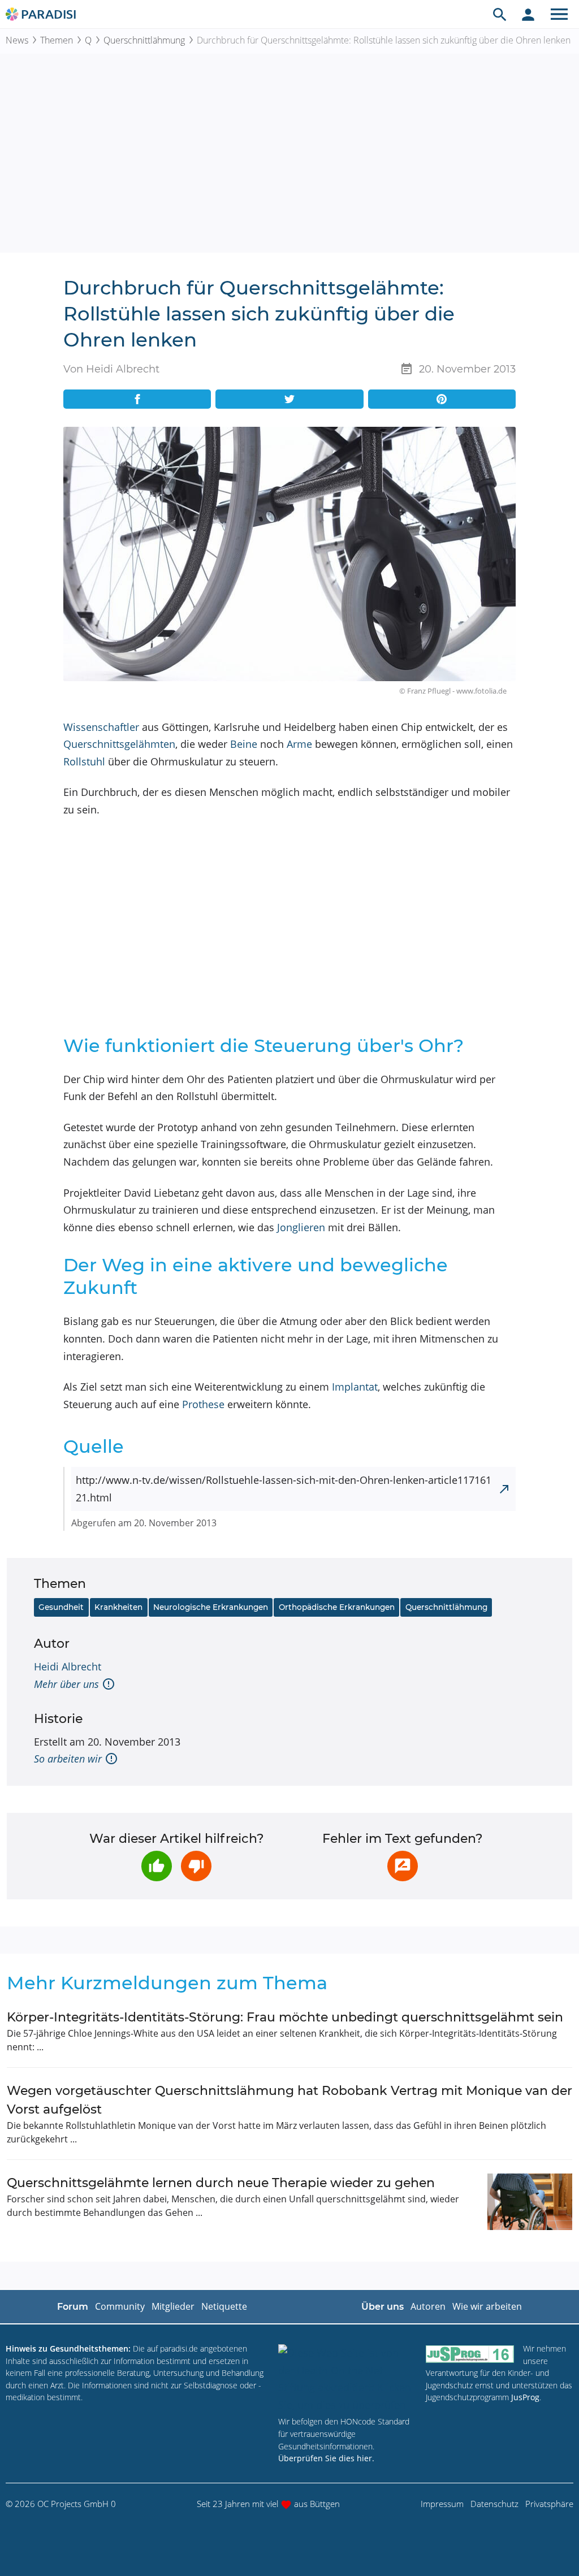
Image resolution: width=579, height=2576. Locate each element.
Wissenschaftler (101, 727)
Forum (73, 2307)
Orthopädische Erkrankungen (337, 1607)
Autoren (428, 2306)
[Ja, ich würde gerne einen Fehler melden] (403, 1866)
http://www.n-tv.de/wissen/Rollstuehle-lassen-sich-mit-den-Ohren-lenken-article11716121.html (284, 1489)
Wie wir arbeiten (487, 2306)
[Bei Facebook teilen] (137, 399)
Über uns (383, 2307)
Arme (299, 744)
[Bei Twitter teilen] (289, 399)
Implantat (355, 1387)
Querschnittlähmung (144, 40)
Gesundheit (61, 1607)
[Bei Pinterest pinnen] (442, 399)
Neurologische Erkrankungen (211, 1607)
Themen (57, 40)
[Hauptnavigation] (559, 14)
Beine (244, 744)
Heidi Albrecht (68, 1666)
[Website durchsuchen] (500, 14)
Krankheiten (118, 1607)
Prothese (203, 1404)
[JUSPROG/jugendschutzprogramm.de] (470, 2354)
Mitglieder (173, 2306)
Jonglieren (301, 1227)
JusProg (525, 2397)
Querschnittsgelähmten (119, 744)
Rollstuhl (84, 761)
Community (120, 2306)
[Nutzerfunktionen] (528, 14)
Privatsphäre (549, 2504)
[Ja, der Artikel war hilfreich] (157, 1866)
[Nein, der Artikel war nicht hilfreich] (196, 1866)
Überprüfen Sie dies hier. (326, 2458)
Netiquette (224, 2306)
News (17, 40)
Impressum (442, 2504)
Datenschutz (494, 2504)
